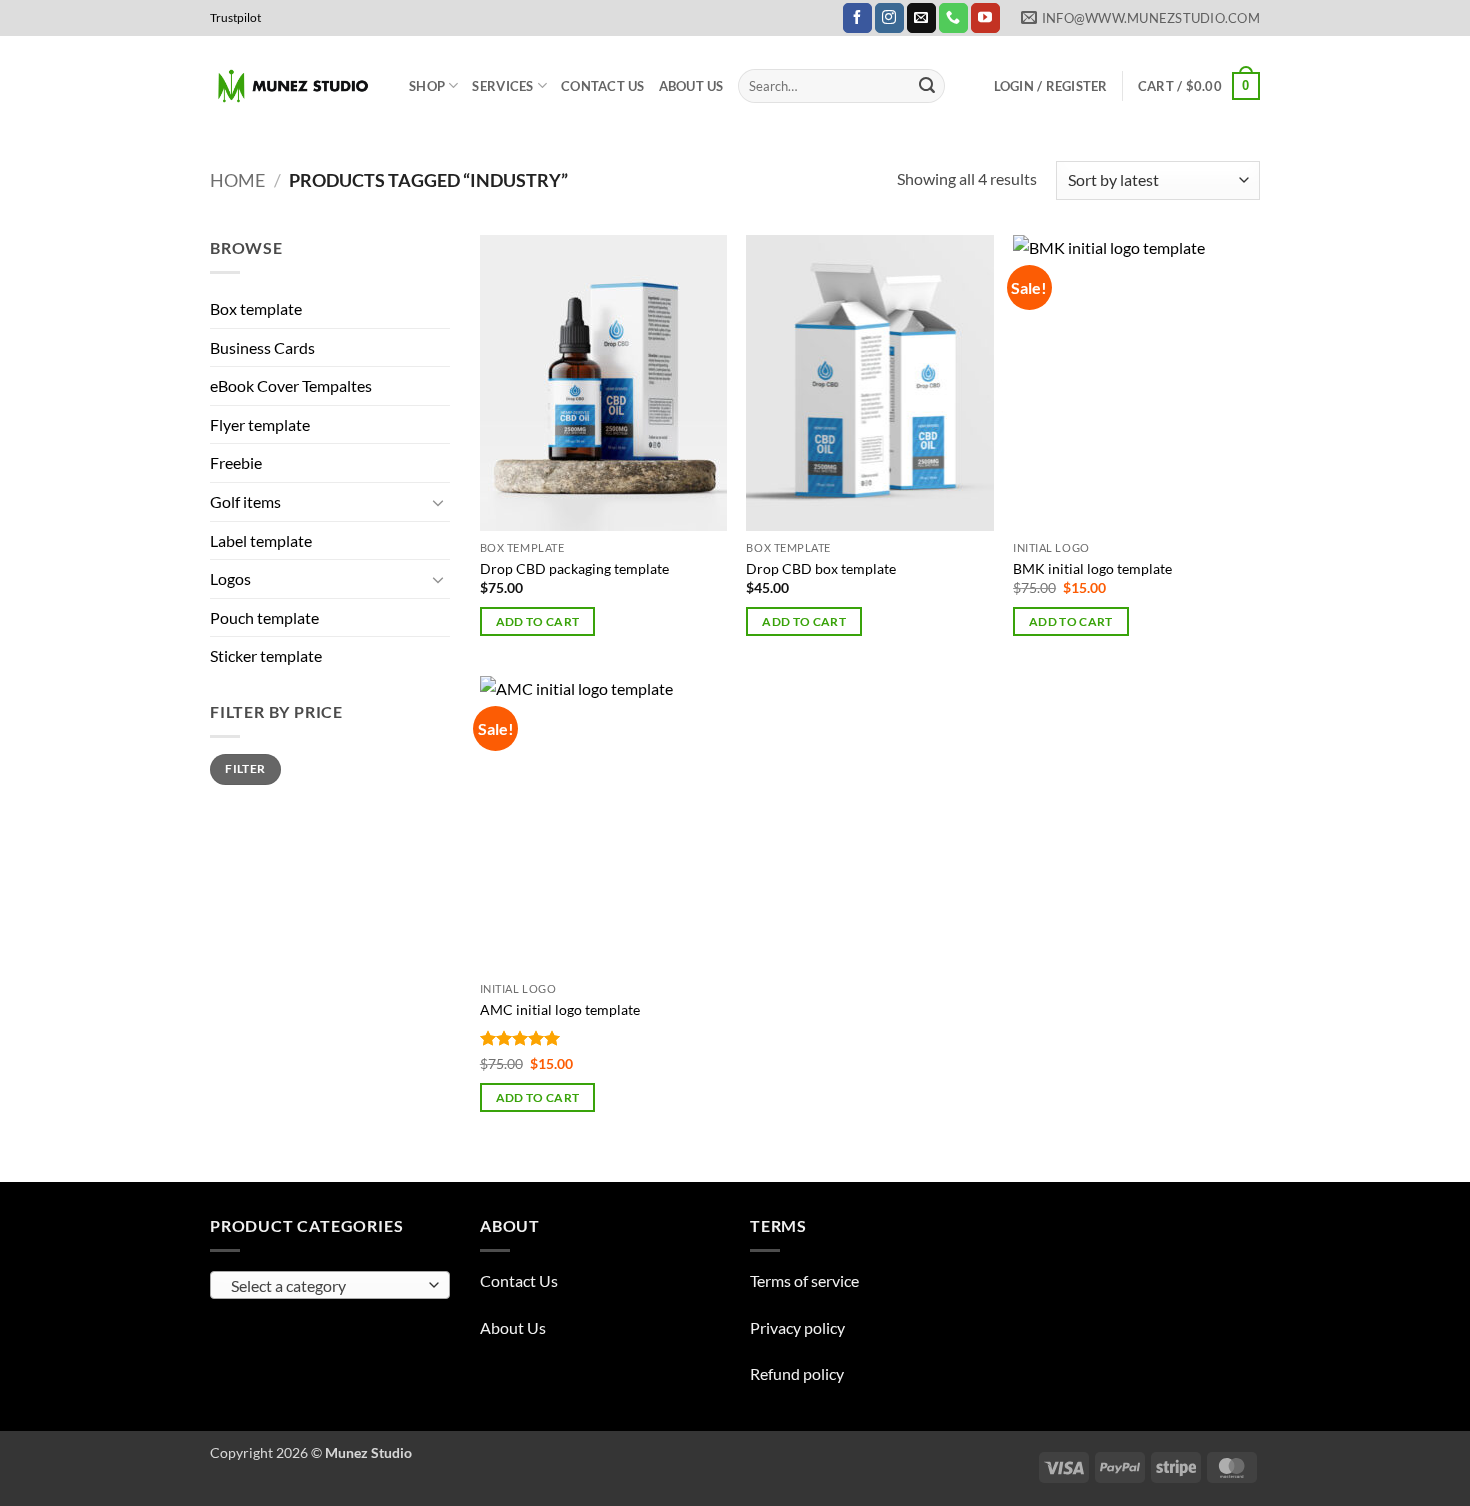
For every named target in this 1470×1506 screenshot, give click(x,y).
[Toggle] (438, 502)
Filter (245, 768)
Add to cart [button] (538, 621)
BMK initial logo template (1092, 568)
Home (237, 180)
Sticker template (266, 655)
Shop (427, 86)
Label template (261, 540)
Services (502, 86)
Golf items (245, 501)
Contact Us (603, 86)
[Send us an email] (921, 18)
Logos (230, 578)
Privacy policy (797, 1327)
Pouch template (264, 617)
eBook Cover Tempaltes (291, 385)
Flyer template (260, 424)
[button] (1051, 86)
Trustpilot (235, 17)
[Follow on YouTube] (985, 18)
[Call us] (953, 18)
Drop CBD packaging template (574, 568)
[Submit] (927, 86)
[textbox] (325, 1286)
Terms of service (804, 1280)
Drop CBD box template (821, 568)
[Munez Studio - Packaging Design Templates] (294, 86)
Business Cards (262, 347)
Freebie (236, 462)
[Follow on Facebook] (857, 18)
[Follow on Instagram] (889, 18)
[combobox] (330, 1285)
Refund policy (797, 1373)
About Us (691, 86)
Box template (256, 308)
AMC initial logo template (560, 1009)
